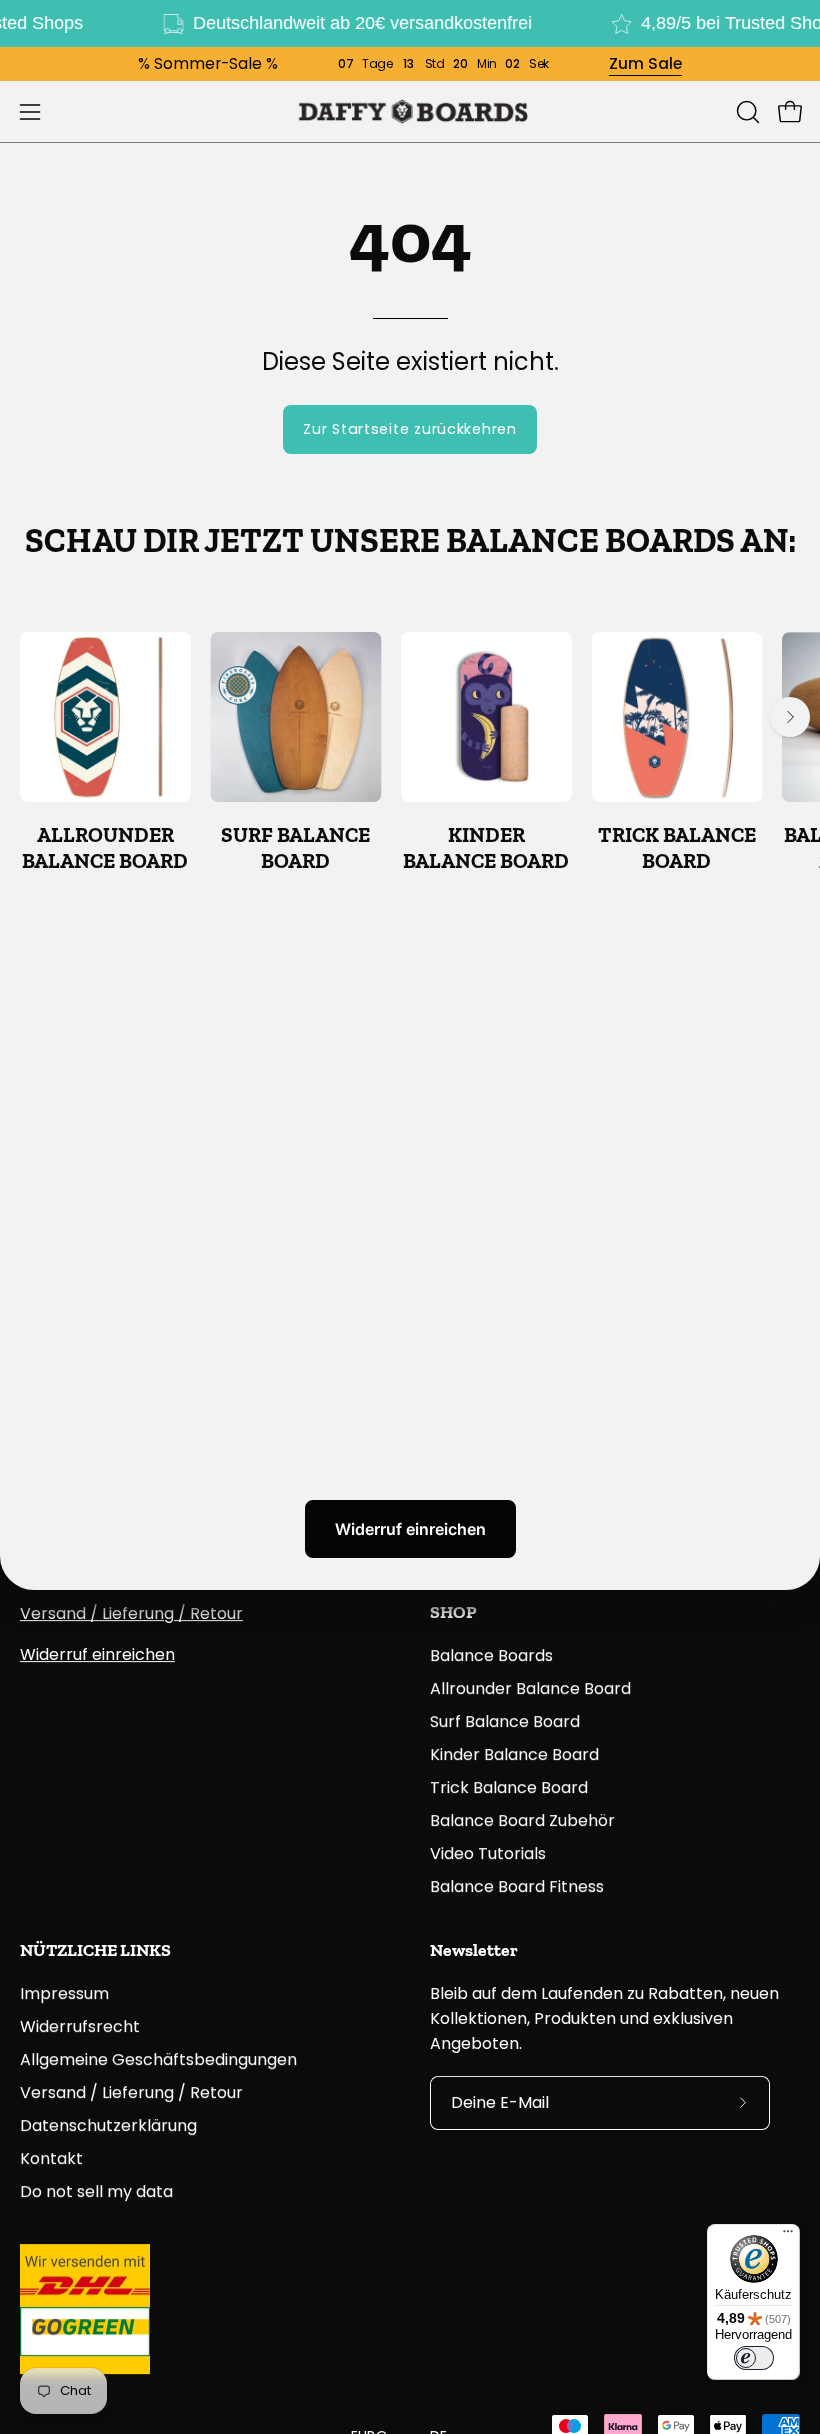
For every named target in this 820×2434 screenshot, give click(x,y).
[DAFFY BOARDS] (410, 111)
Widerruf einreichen (410, 1529)
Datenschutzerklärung (108, 2125)
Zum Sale (645, 64)
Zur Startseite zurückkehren (409, 429)
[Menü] (788, 2236)
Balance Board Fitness (517, 1886)
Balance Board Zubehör (522, 1820)
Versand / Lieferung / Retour (131, 1613)
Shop (453, 1612)
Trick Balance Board (509, 1787)
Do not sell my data (96, 2191)
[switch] (754, 2358)
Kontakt (51, 2158)
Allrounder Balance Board (530, 1688)
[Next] (790, 717)
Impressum (64, 1993)
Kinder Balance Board (514, 1754)
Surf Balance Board (505, 1721)
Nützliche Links (95, 1950)
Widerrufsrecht (80, 2026)
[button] (746, 112)
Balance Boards (491, 1655)
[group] (410, 753)
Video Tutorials (488, 1853)
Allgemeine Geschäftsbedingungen (158, 2059)
